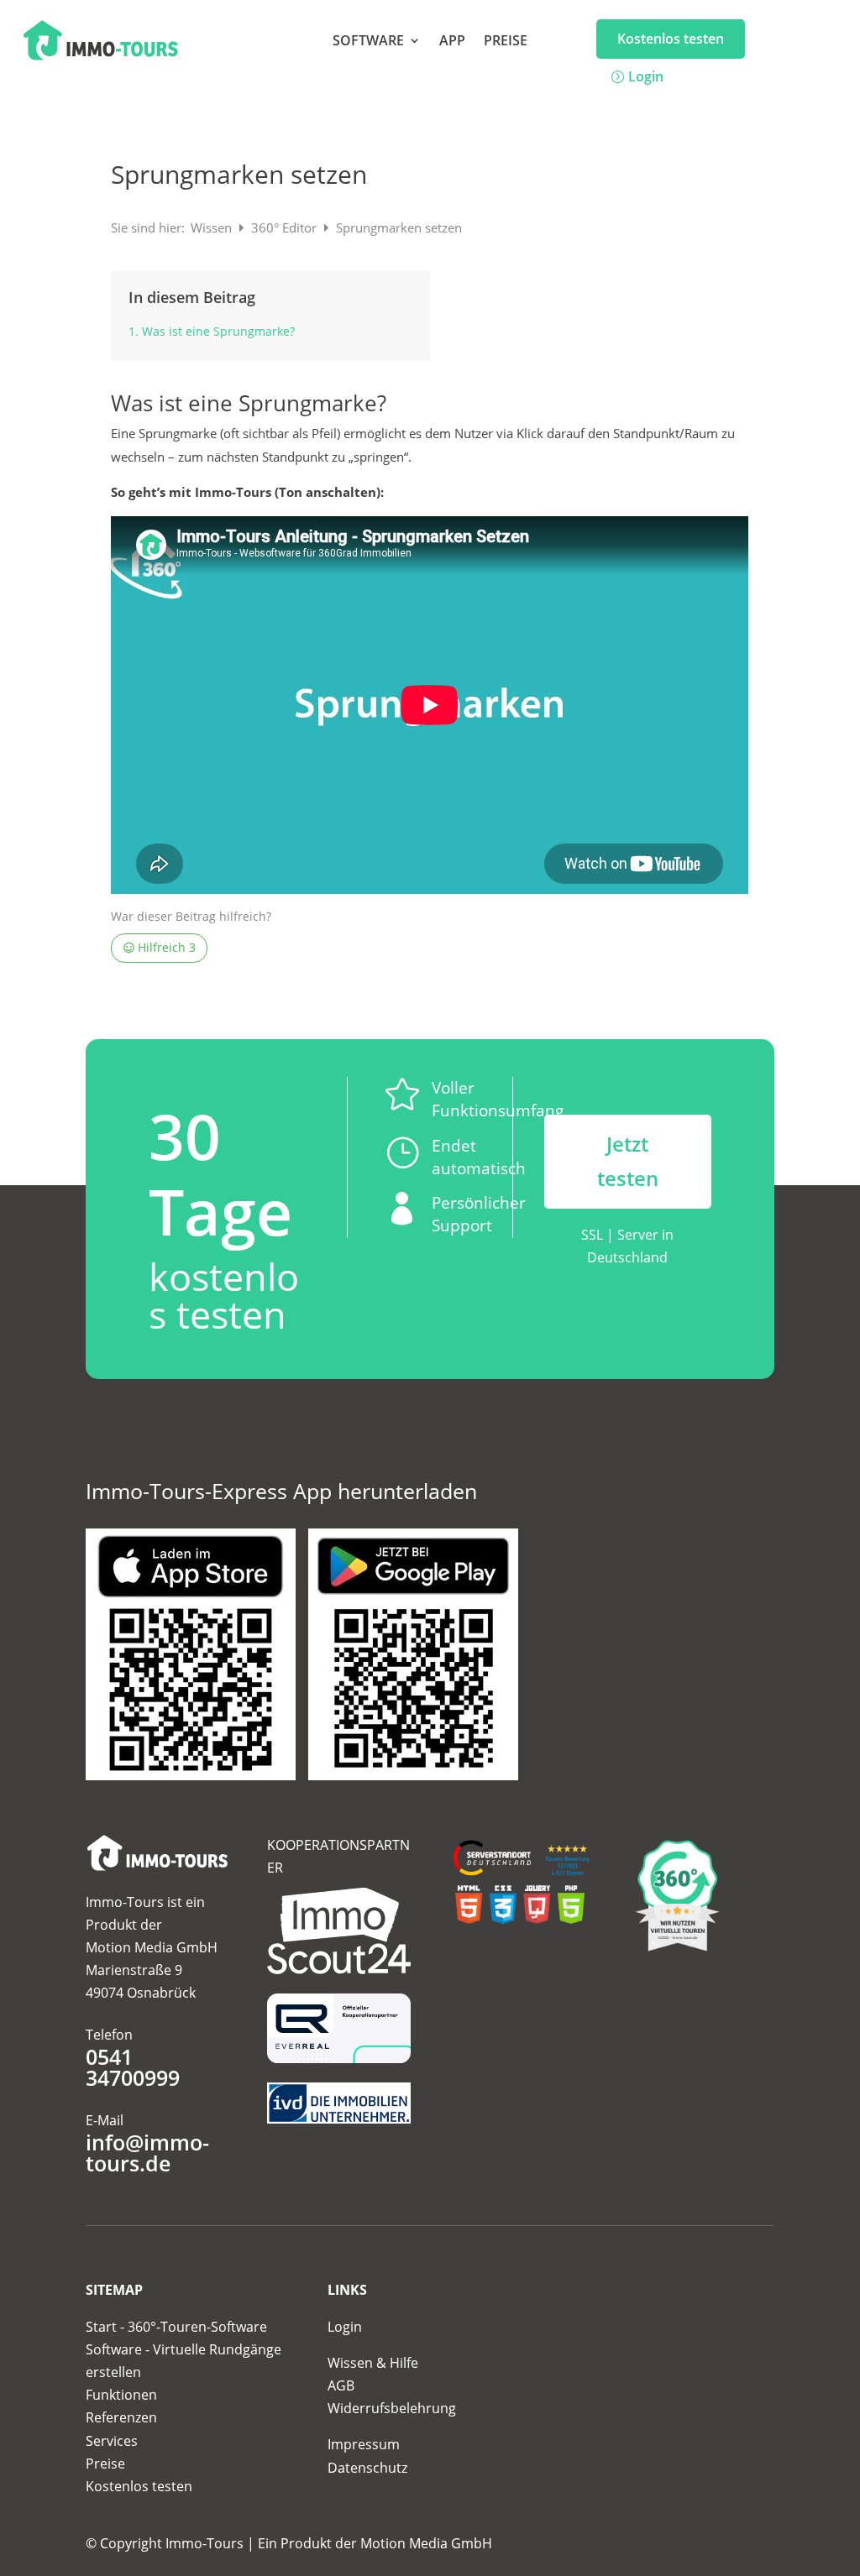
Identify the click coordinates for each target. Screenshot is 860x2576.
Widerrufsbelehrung (392, 2408)
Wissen (213, 227)
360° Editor (286, 227)
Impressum (364, 2444)
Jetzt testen (628, 1161)
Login (646, 76)
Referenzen (121, 2417)
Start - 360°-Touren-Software (176, 2327)
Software (368, 42)
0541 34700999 (133, 2067)
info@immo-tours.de (147, 2153)
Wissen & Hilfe (373, 2363)
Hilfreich (165, 948)
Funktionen (121, 2395)
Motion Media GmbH (426, 2543)
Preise (506, 42)
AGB (341, 2385)
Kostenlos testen (671, 39)
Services (112, 2441)
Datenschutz (367, 2468)
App (452, 42)
